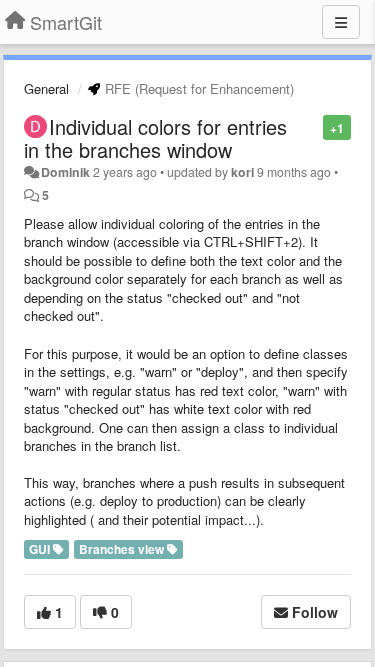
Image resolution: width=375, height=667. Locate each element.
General (46, 88)
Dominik (65, 172)
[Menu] (341, 22)
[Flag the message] (312, 126)
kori (242, 172)
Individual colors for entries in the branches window (155, 138)
